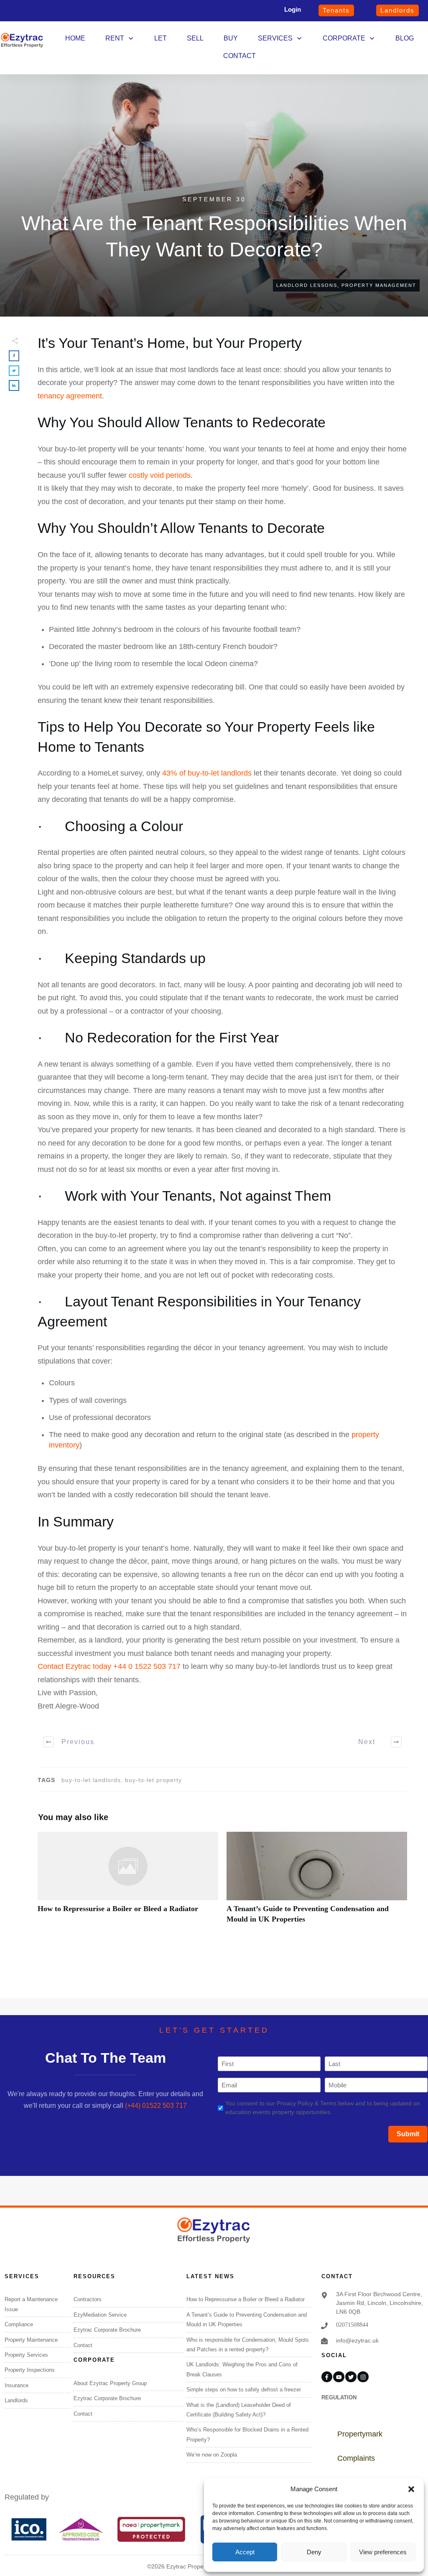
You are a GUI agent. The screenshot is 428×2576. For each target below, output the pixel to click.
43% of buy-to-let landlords (207, 773)
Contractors (88, 2299)
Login (293, 9)
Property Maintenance (31, 2340)
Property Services (26, 2355)
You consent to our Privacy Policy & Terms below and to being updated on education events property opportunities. (323, 2108)
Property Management (379, 285)
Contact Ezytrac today (75, 1666)
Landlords (16, 2400)
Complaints (356, 2458)
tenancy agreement (70, 396)
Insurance (17, 2385)
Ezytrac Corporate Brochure (107, 2330)
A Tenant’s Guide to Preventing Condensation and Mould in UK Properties (317, 1882)
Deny (314, 2552)
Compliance (19, 2324)
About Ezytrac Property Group (110, 2383)
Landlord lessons (307, 285)
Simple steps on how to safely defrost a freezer (244, 2390)
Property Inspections (30, 2370)
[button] (411, 2489)
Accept (245, 2552)
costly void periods (160, 475)
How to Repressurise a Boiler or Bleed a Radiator (128, 1882)
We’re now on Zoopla (212, 2455)
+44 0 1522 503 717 (147, 1666)
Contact (83, 2345)
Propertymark (360, 2434)
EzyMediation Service (100, 2315)
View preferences (383, 2552)
